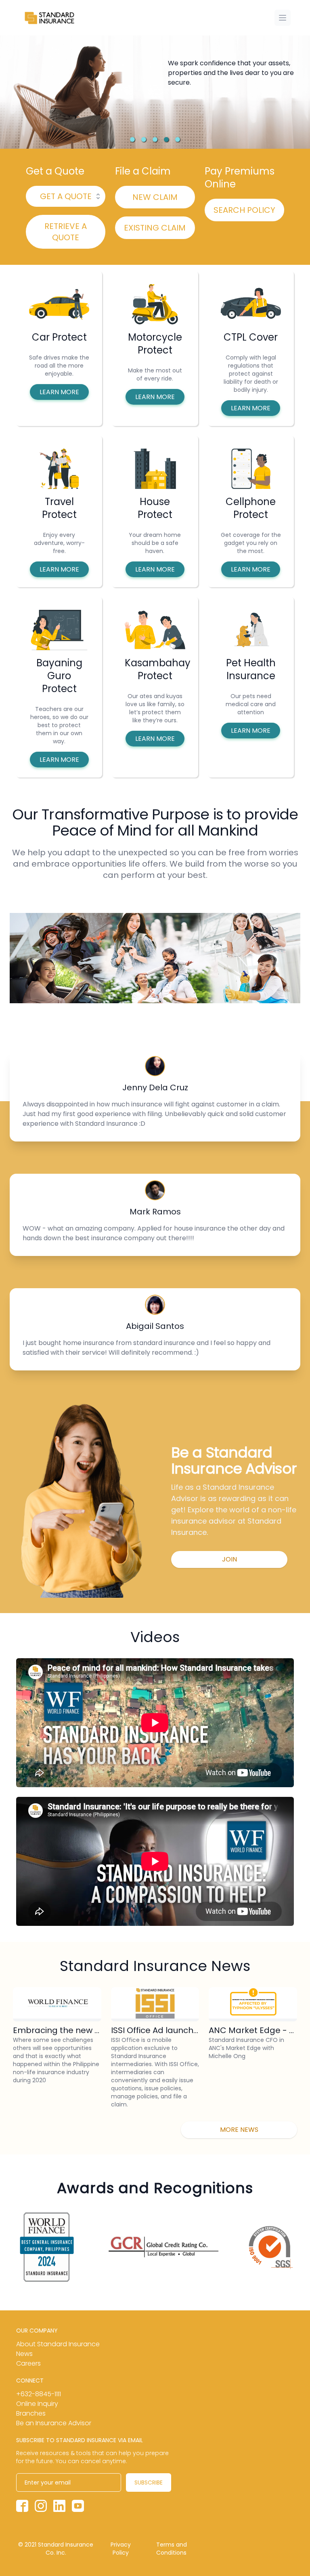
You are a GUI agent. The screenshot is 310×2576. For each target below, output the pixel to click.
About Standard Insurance (58, 2344)
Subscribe (149, 2482)
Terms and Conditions (172, 2549)
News (24, 2354)
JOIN (229, 1559)
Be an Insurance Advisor (54, 2423)
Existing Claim (155, 228)
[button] (132, 139)
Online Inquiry (37, 2404)
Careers (28, 2363)
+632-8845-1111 (39, 2394)
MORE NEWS (239, 2130)
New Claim (155, 197)
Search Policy (244, 210)
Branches (31, 2413)
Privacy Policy (121, 2549)
